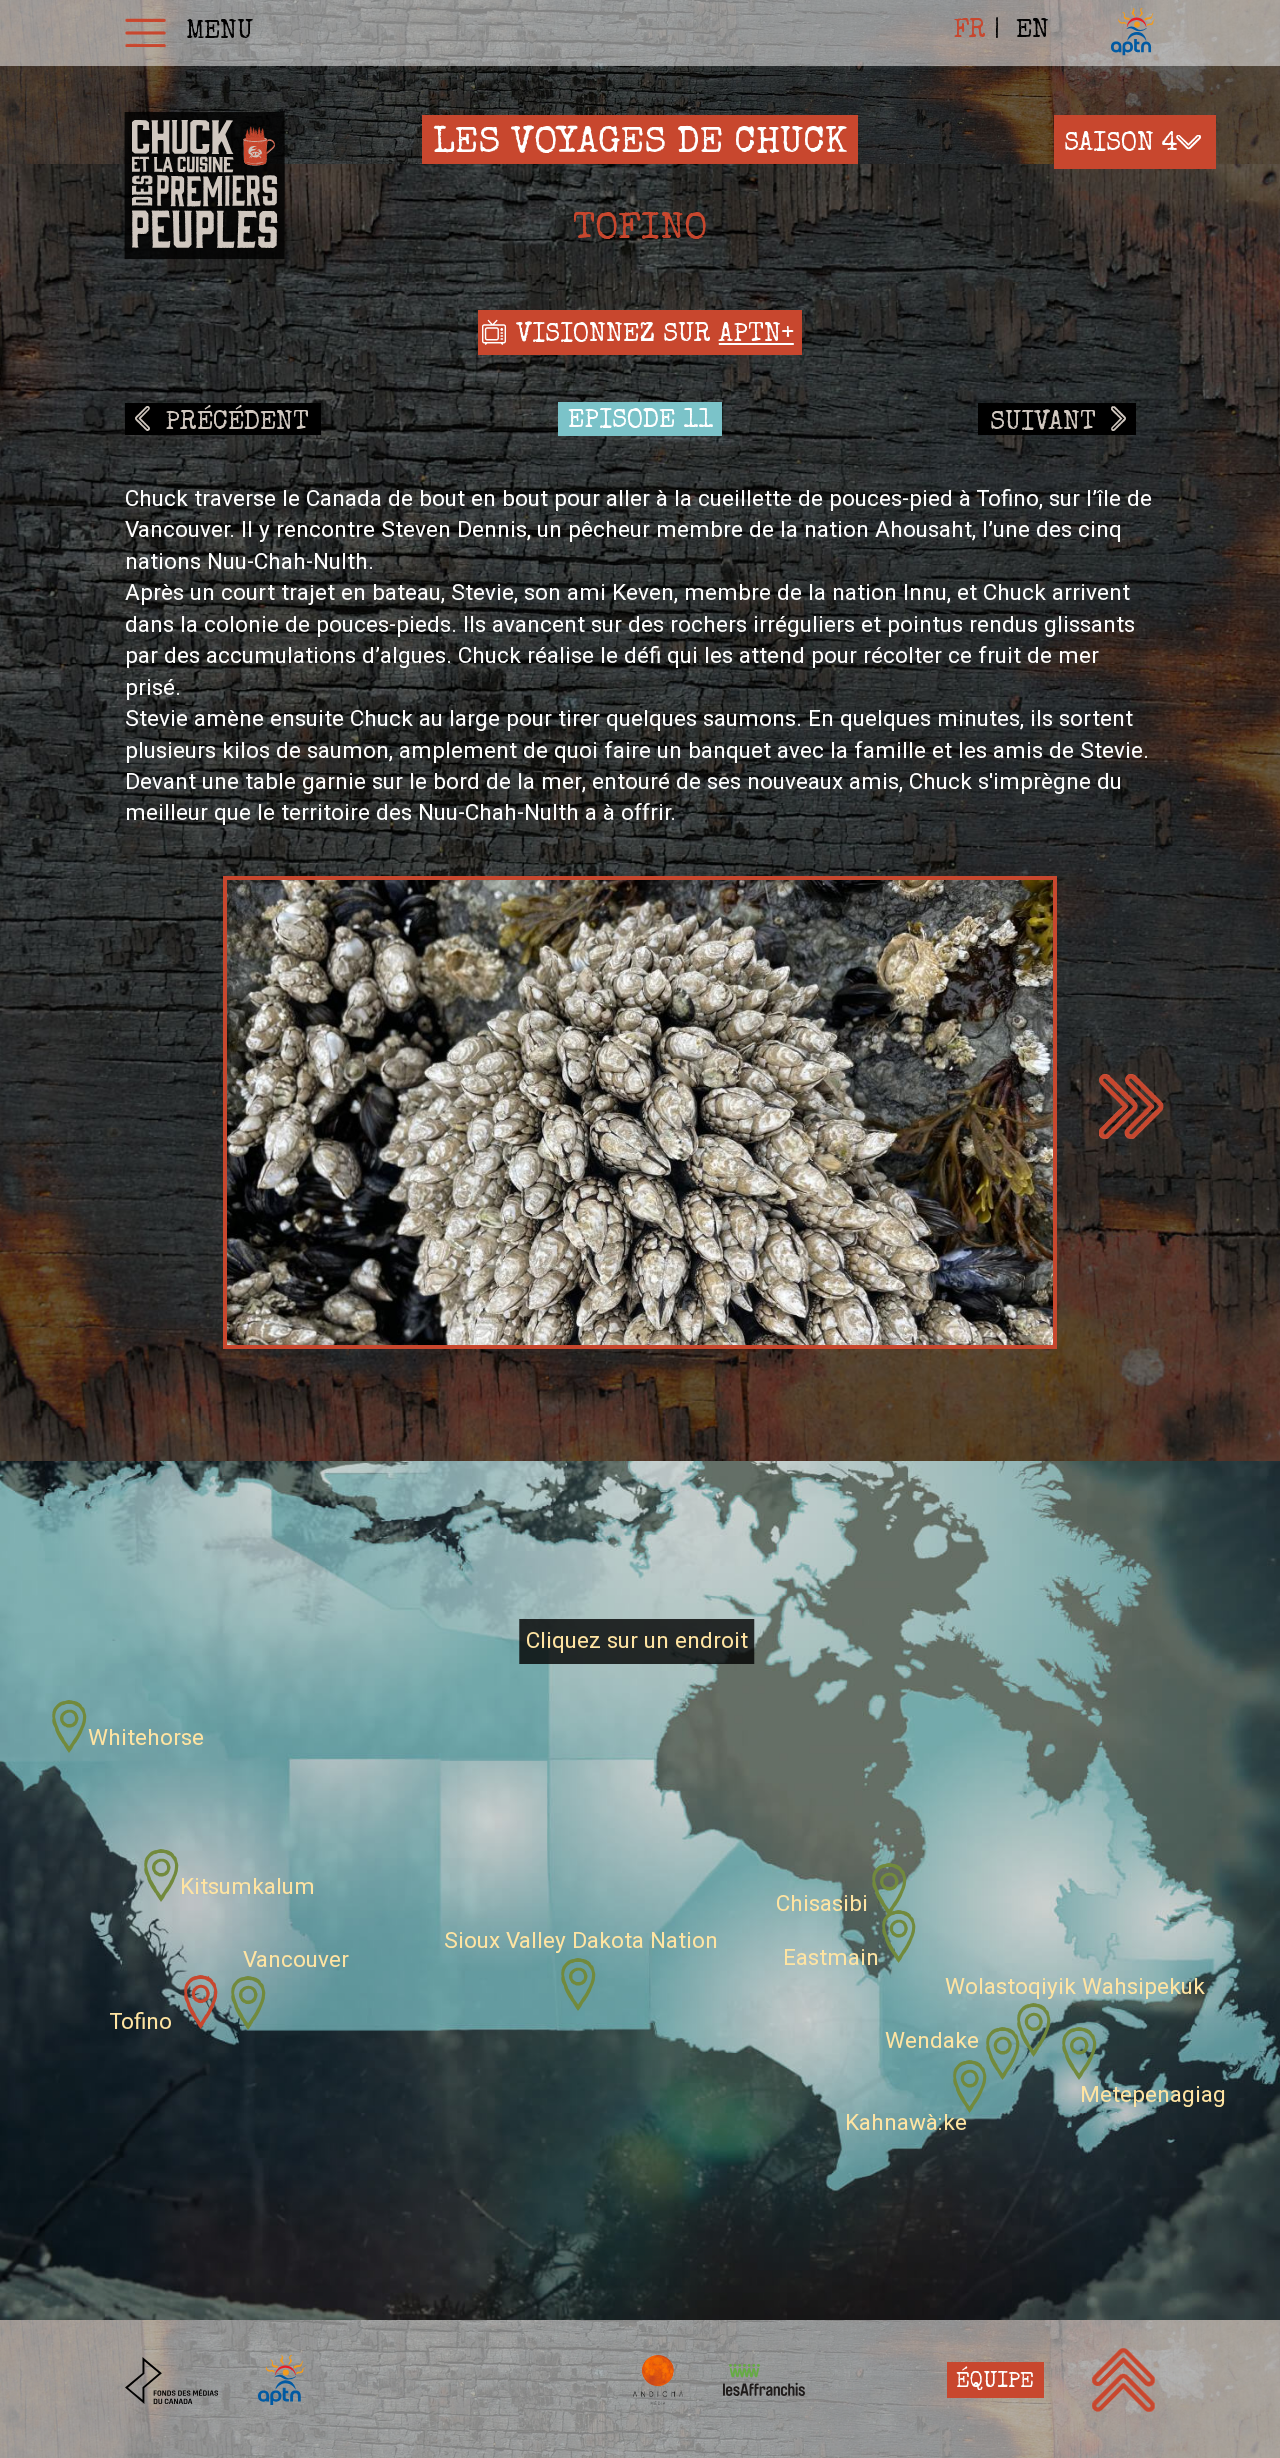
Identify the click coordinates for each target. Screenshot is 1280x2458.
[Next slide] (1131, 1106)
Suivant (1043, 423)
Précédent (237, 423)
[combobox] (1135, 142)
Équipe (995, 2382)
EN (1032, 32)
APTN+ (756, 336)
